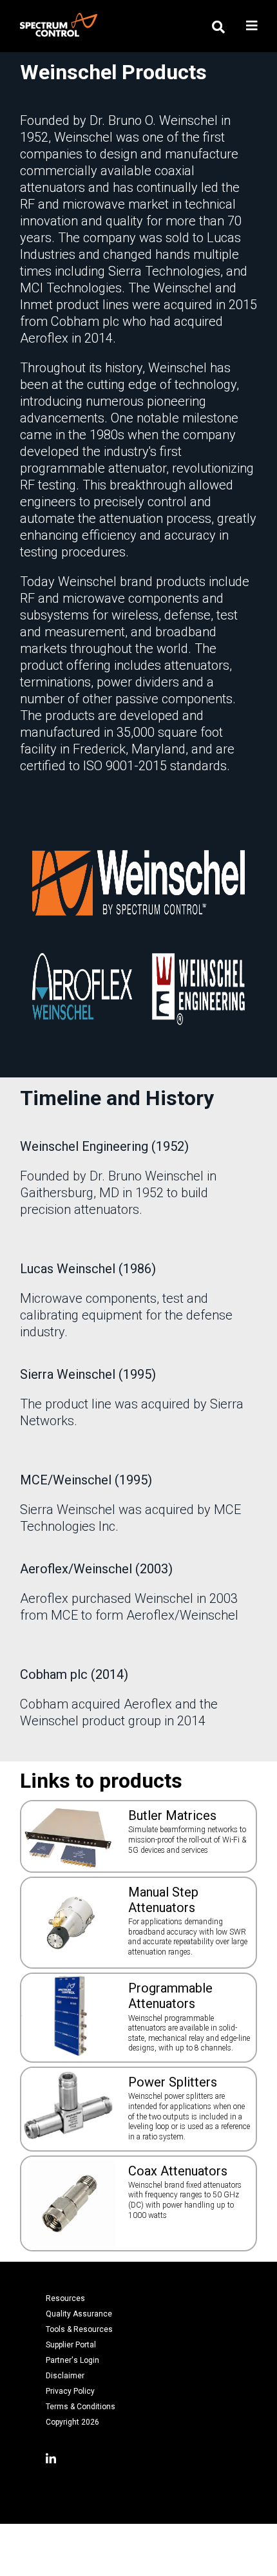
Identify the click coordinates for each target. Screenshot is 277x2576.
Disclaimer (65, 2376)
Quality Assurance (79, 2314)
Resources (65, 2298)
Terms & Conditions (81, 2407)
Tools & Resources (79, 2329)
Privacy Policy (70, 2391)
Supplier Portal (71, 2345)
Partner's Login (72, 2360)
